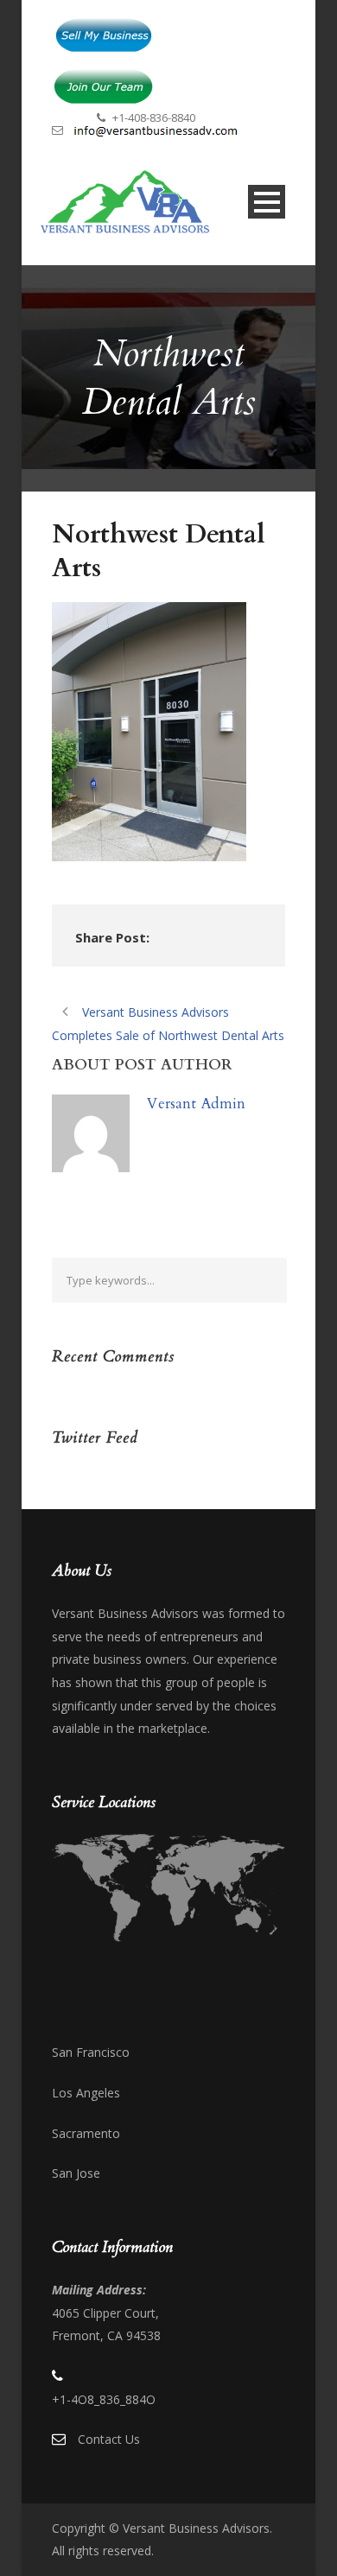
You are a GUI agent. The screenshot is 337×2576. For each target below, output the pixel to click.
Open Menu (267, 202)
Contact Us (109, 2439)
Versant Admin (196, 1104)
